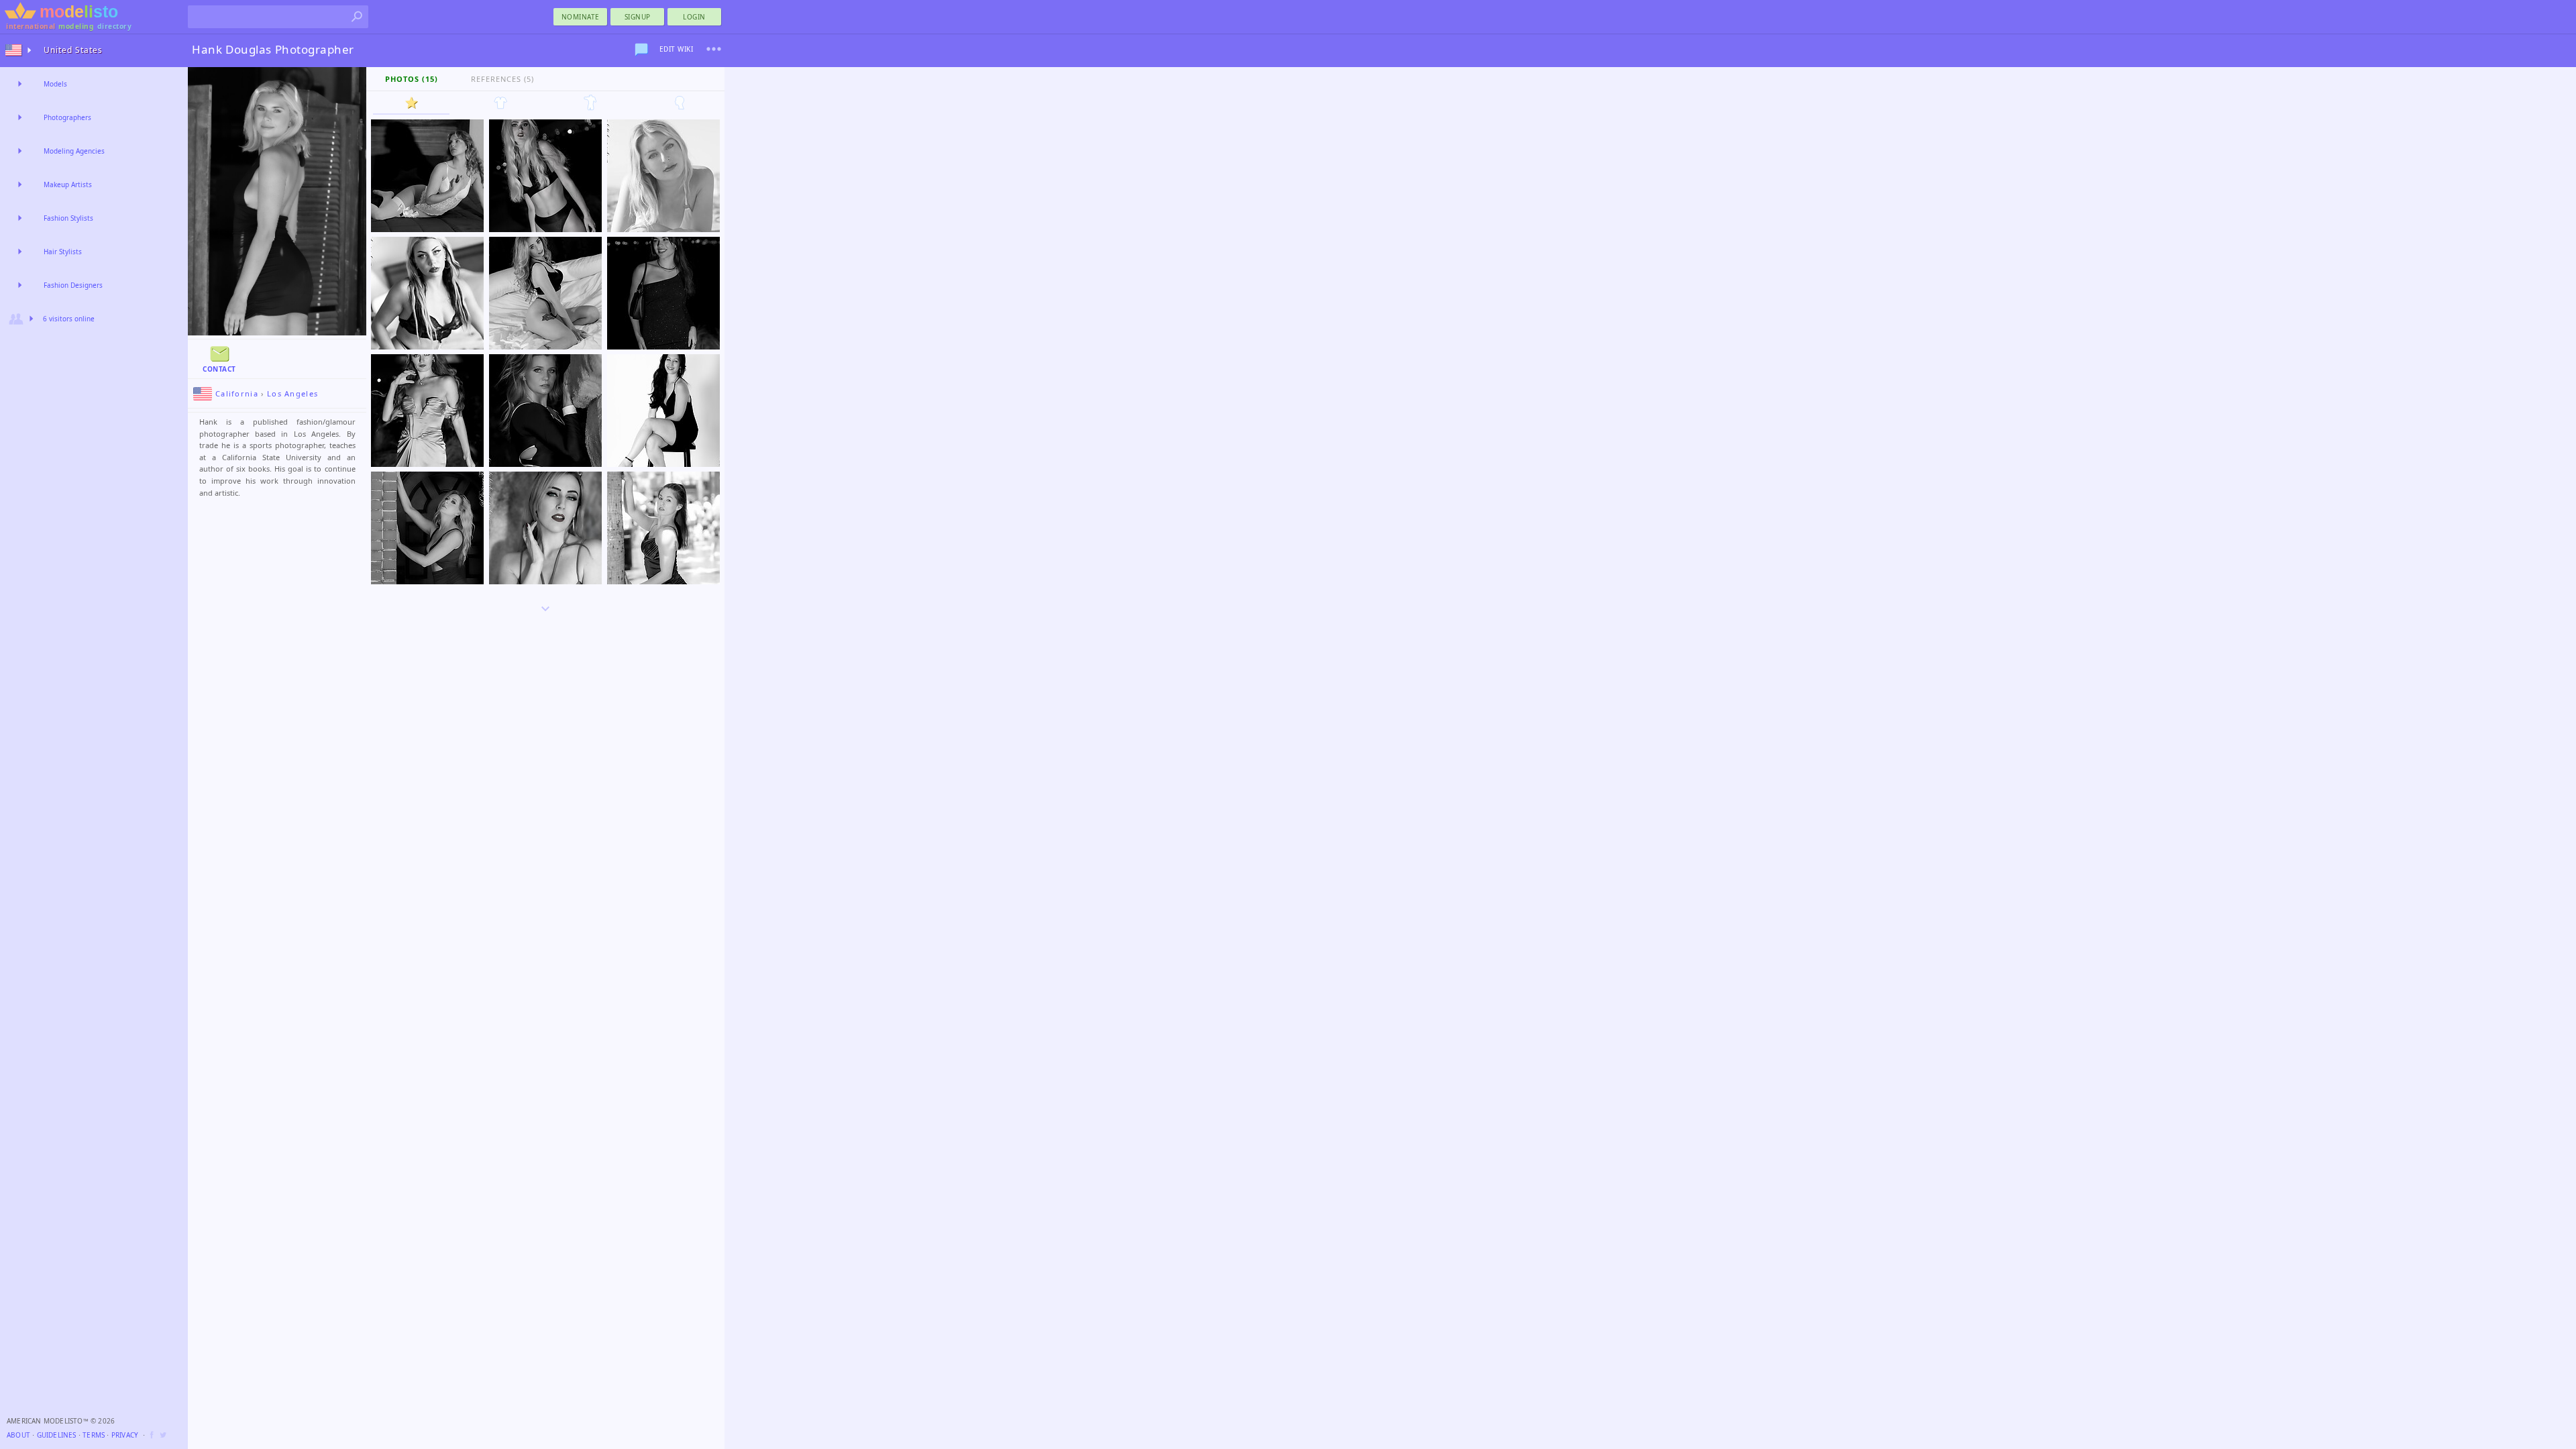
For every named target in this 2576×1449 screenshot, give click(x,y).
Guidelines (57, 1435)
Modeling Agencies (74, 151)
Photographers (67, 117)
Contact (219, 369)
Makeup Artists (68, 184)
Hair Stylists (63, 252)
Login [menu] (694, 17)
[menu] (714, 49)
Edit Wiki (677, 49)
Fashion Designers (73, 285)
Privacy (125, 1435)
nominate (581, 17)
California (237, 393)
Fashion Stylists (68, 218)
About (18, 1435)
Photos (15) (412, 79)
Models (55, 84)
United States (73, 50)
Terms (94, 1435)
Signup (638, 17)
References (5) (502, 79)
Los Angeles (292, 393)
